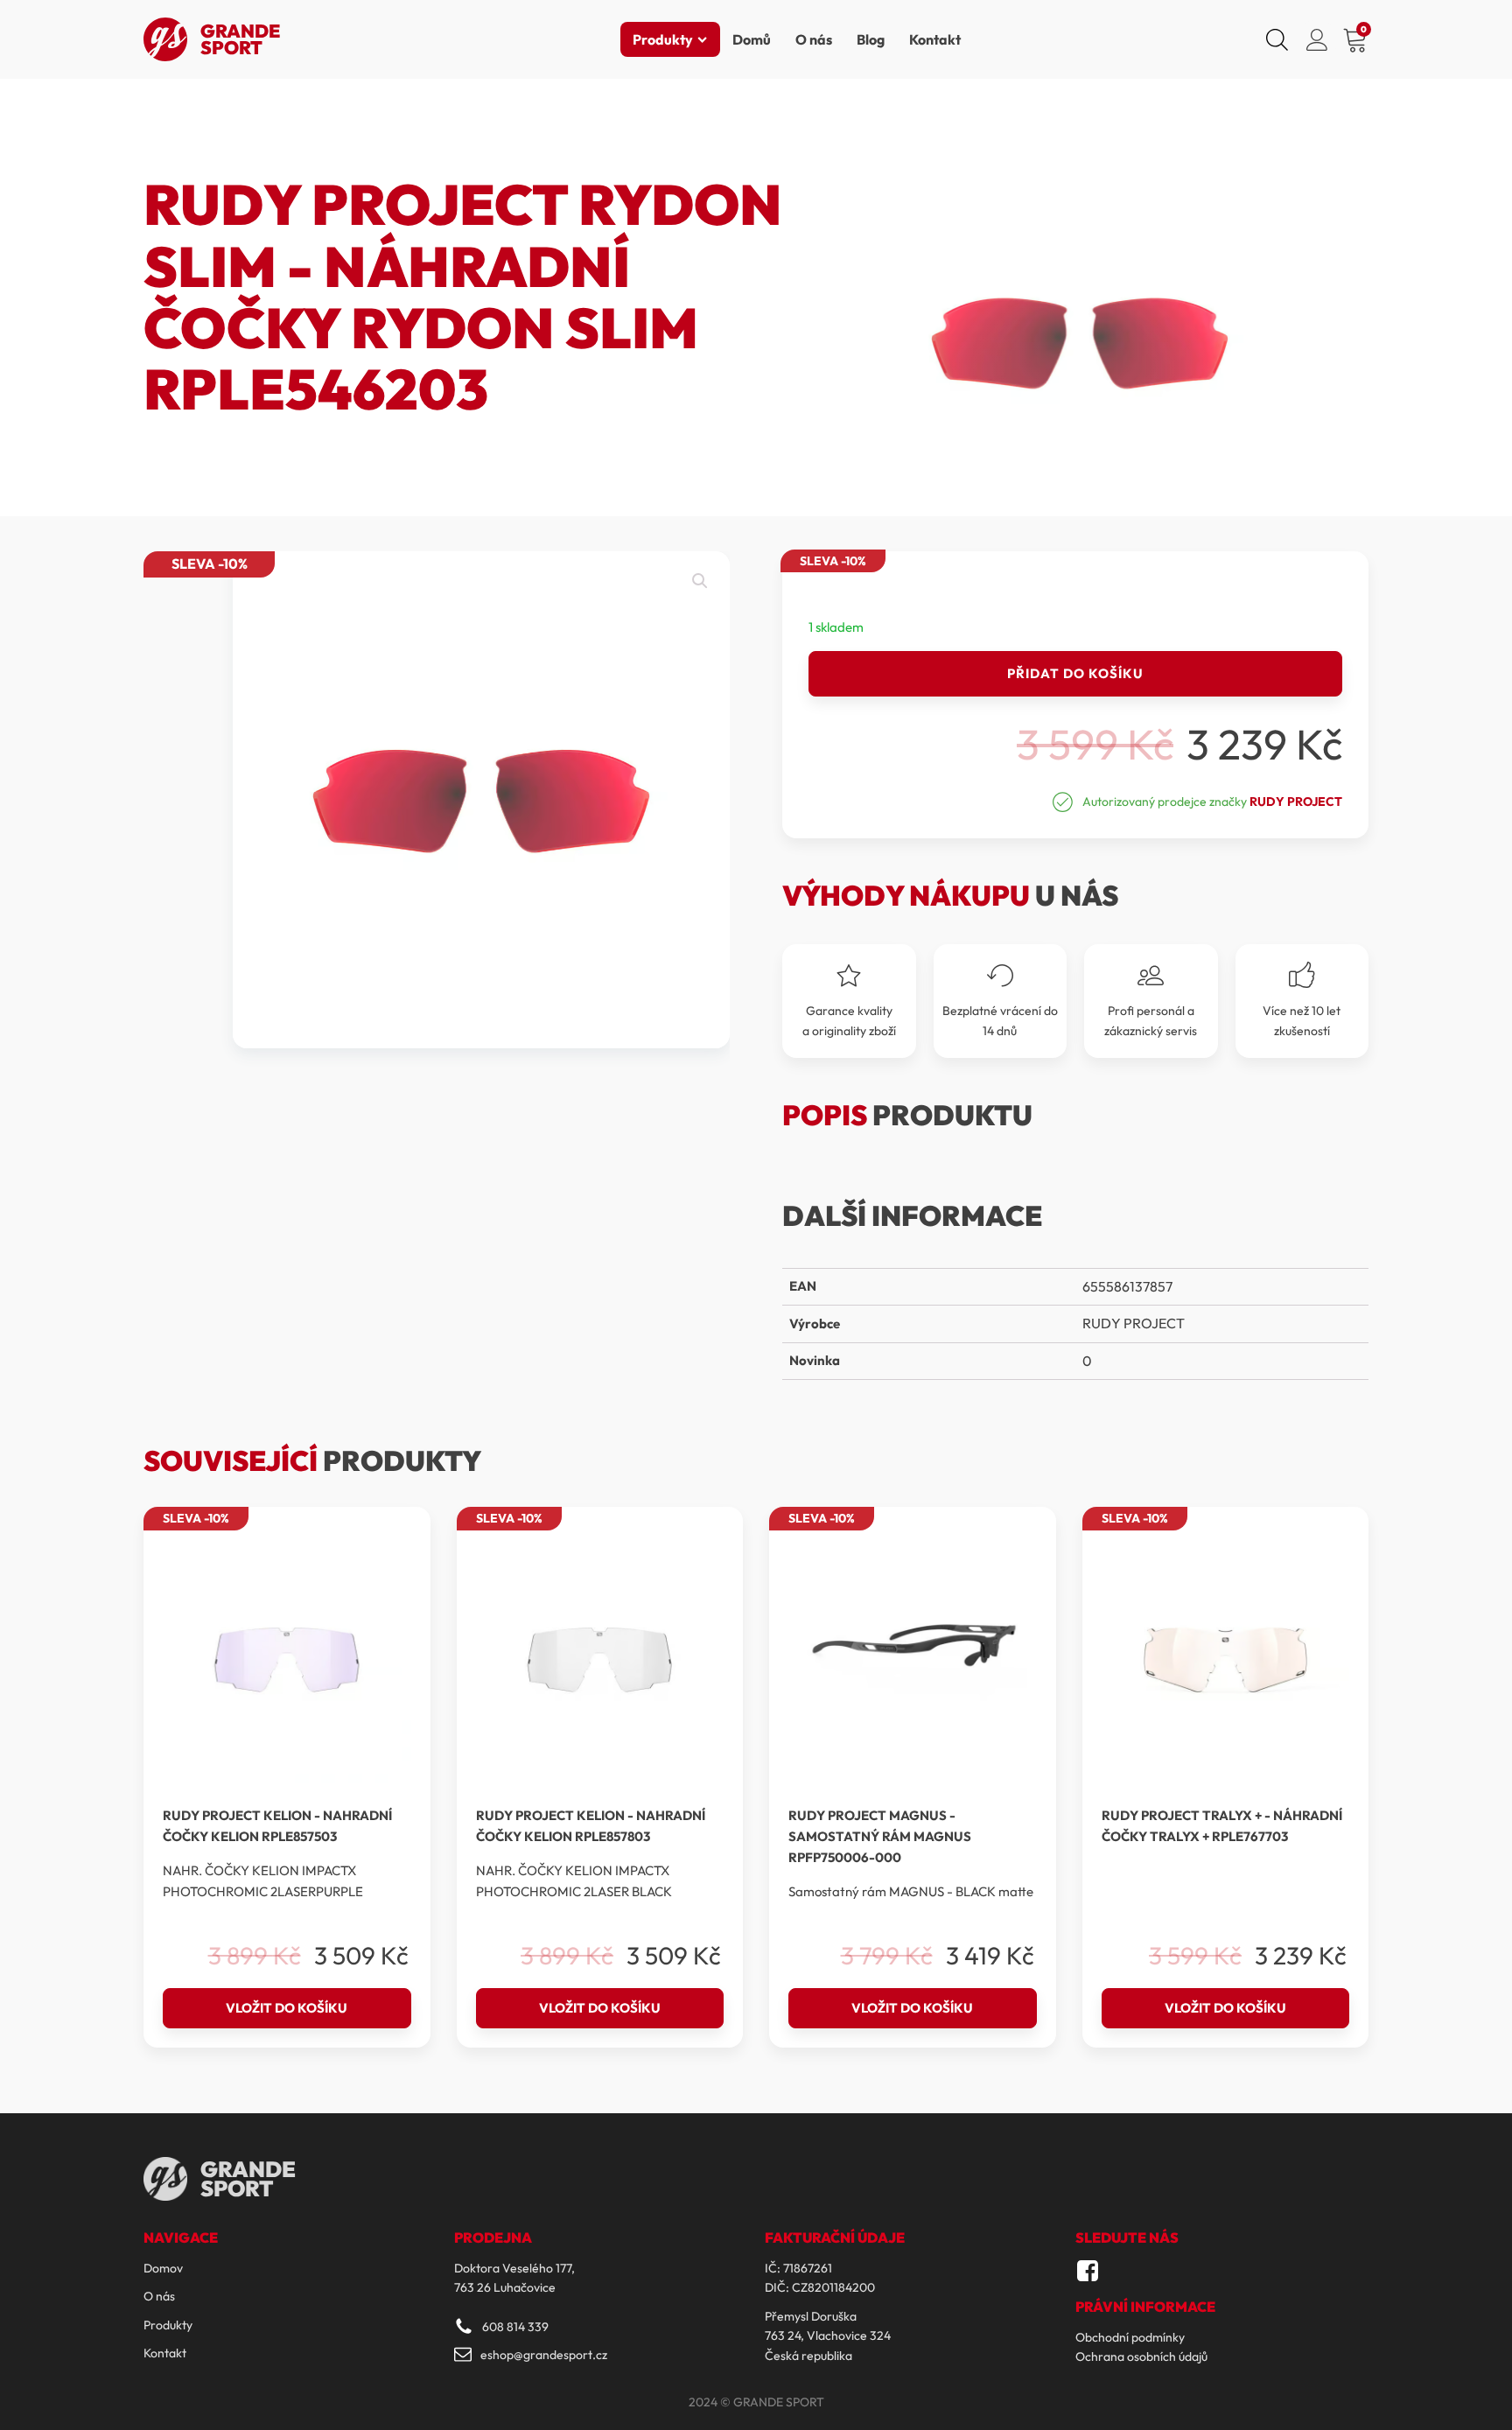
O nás (814, 39)
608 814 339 (515, 2327)
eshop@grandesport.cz (544, 2355)
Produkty (663, 39)
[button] (700, 581)
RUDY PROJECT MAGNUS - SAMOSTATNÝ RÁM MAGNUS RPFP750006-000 (880, 1836)
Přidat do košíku (1075, 673)
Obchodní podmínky (1130, 2337)
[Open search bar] (1277, 39)
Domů (752, 39)
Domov (163, 2268)
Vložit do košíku (287, 2008)
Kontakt (935, 39)
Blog (871, 39)
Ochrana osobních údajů (1141, 2356)
